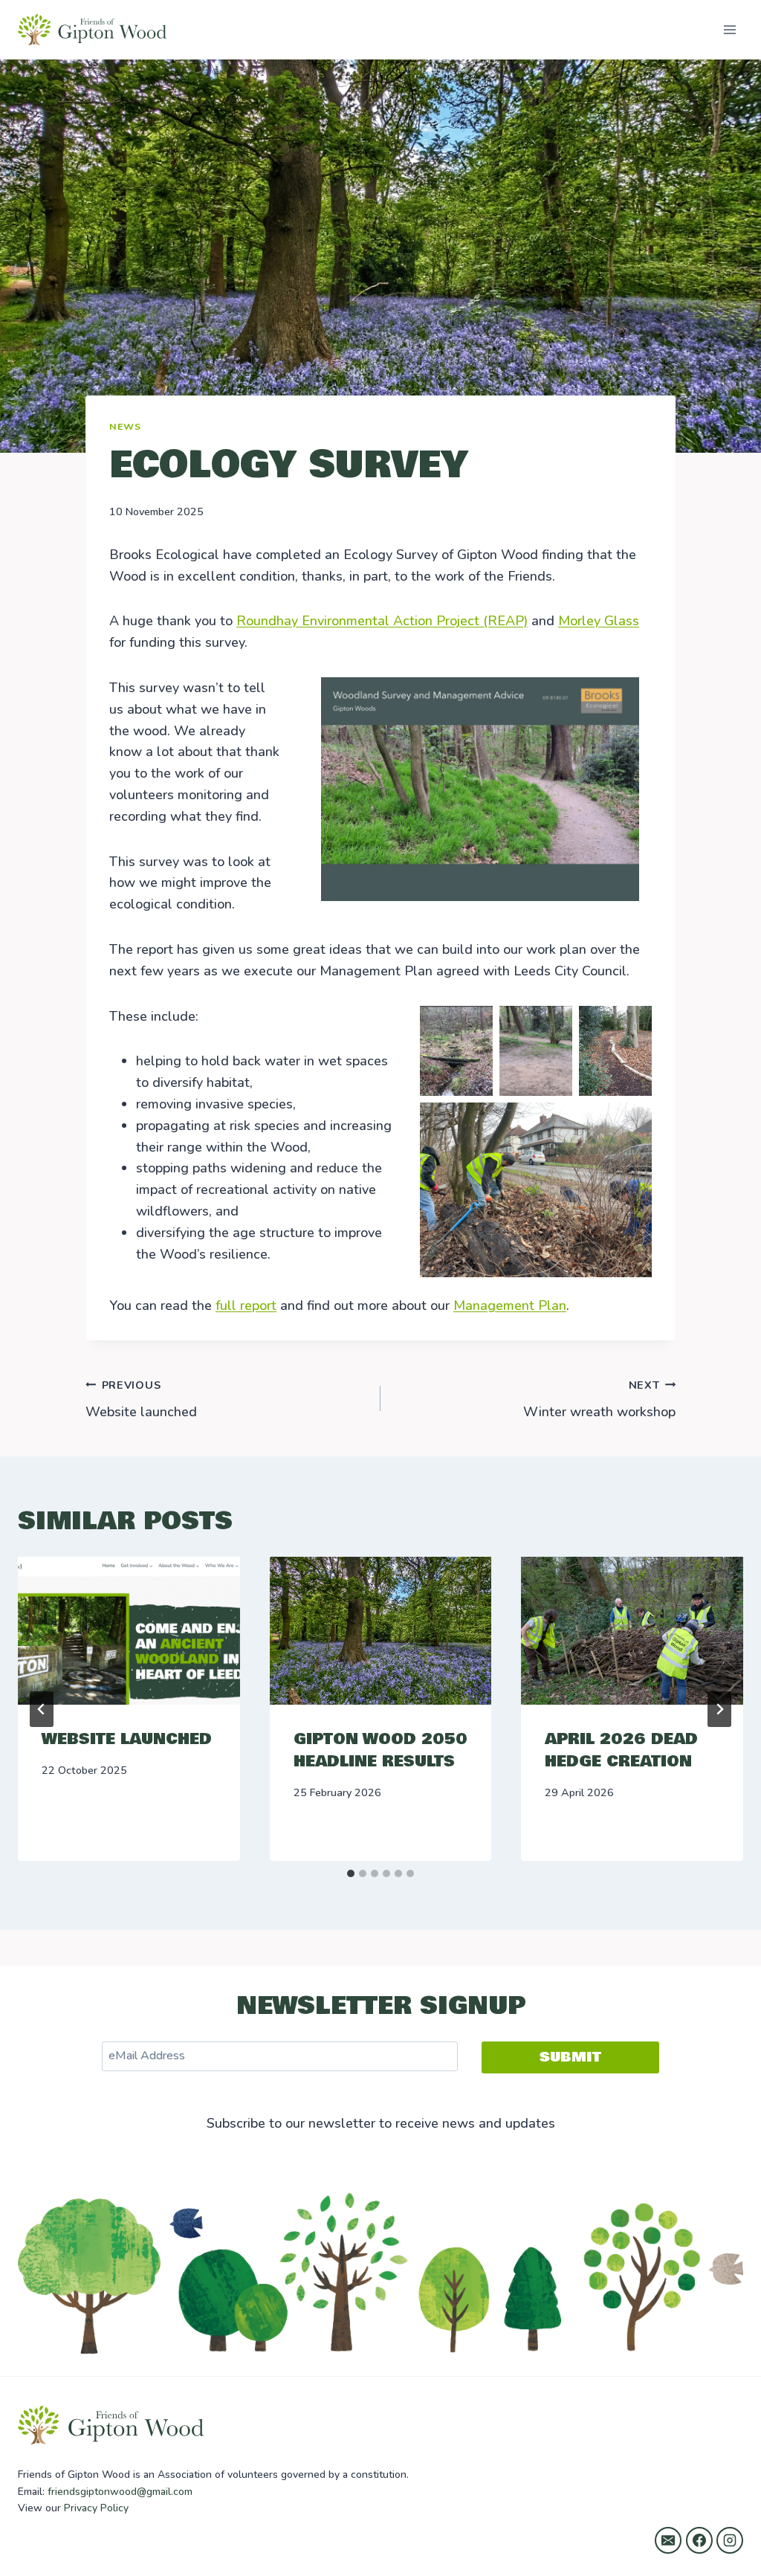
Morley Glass (599, 621)
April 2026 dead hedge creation (621, 1750)
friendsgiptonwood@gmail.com (120, 2492)
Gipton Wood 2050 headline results (380, 1750)
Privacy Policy (96, 2508)
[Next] (719, 1709)
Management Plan (510, 1305)
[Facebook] (699, 2540)
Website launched (141, 1400)
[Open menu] (729, 29)
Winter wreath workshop (599, 1400)
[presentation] (129, 1631)
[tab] (351, 1873)
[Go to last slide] (42, 1709)
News (125, 426)
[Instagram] (730, 2540)
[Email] (668, 2540)
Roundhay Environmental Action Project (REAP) (382, 621)
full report (246, 1305)
